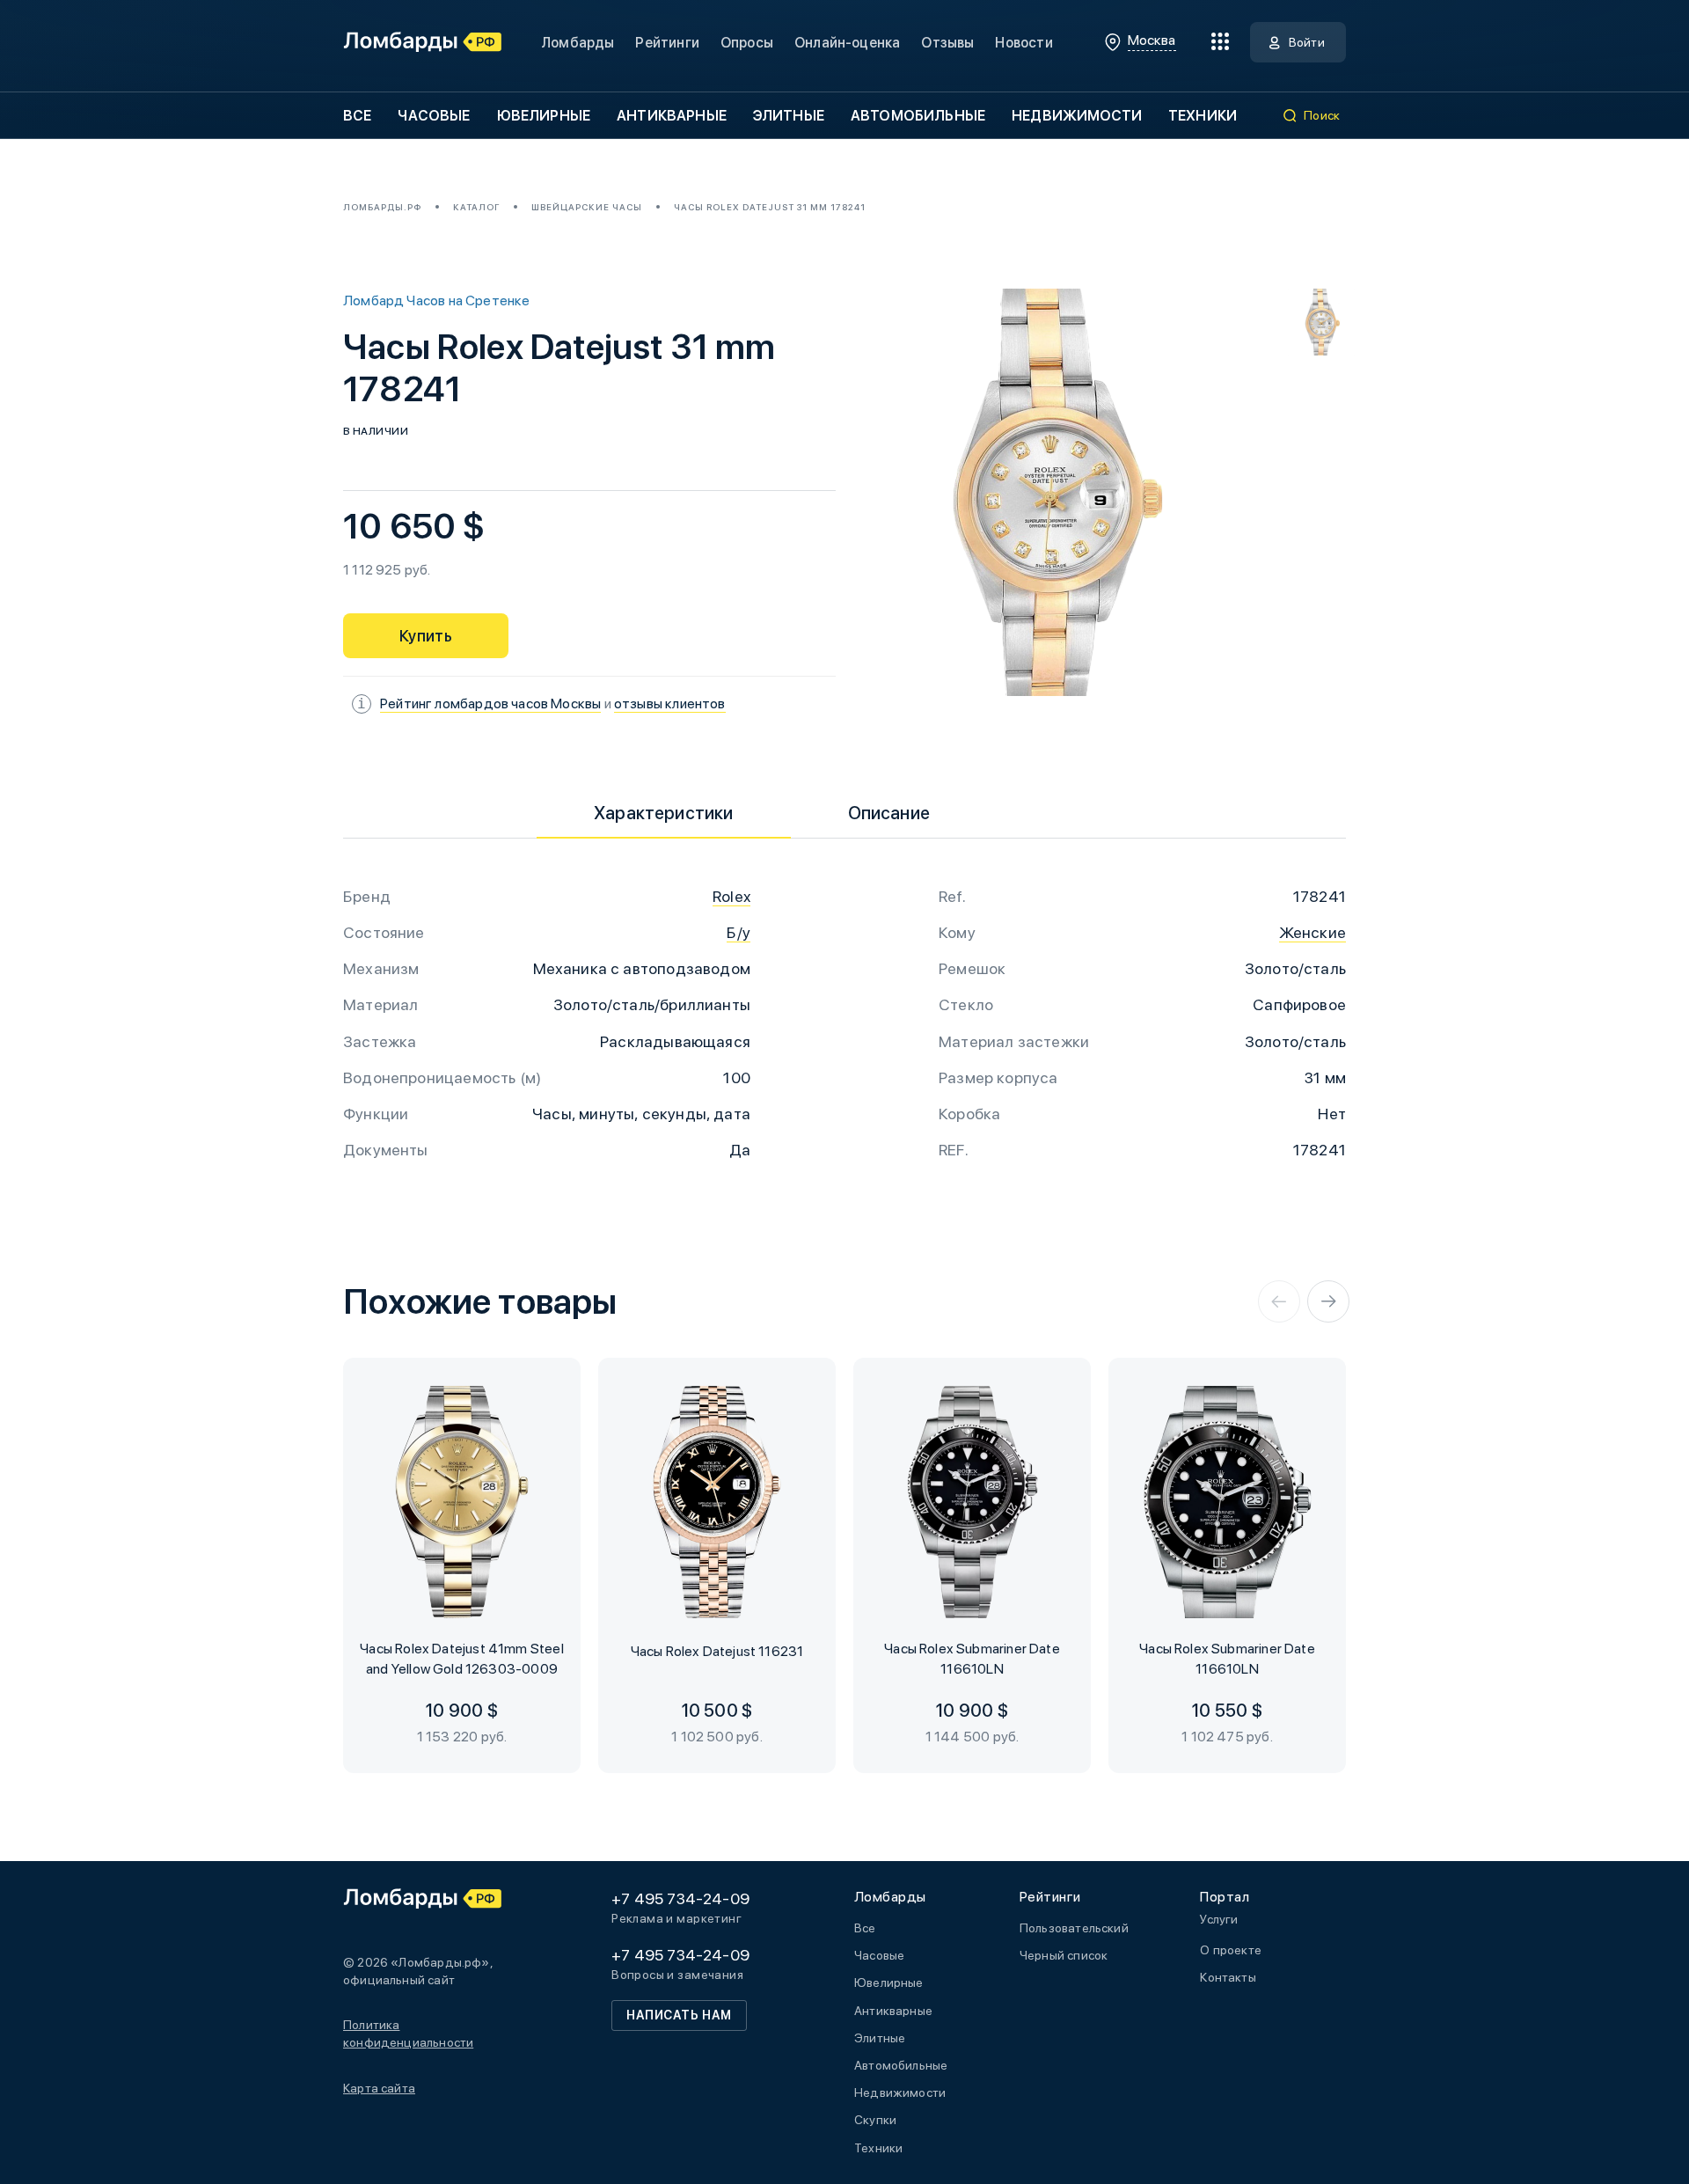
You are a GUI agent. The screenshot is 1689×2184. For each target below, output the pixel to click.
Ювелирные (544, 116)
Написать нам (679, 2015)
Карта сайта (379, 2088)
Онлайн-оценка (847, 43)
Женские (1312, 932)
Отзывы (947, 43)
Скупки (875, 2120)
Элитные (789, 116)
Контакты (1228, 1977)
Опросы (747, 43)
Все (357, 116)
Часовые (434, 116)
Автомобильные (918, 116)
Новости (1024, 43)
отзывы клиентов (670, 704)
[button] (1279, 1301)
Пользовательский (1074, 1928)
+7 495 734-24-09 (680, 1898)
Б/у (738, 932)
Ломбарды (578, 43)
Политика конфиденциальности (408, 2034)
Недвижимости (1077, 116)
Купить (426, 636)
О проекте (1231, 1950)
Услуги (1219, 1919)
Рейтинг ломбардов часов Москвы (490, 704)
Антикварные (672, 116)
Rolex (731, 896)
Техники (1203, 116)
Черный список (1064, 1955)
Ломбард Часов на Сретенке (437, 300)
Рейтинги (667, 43)
